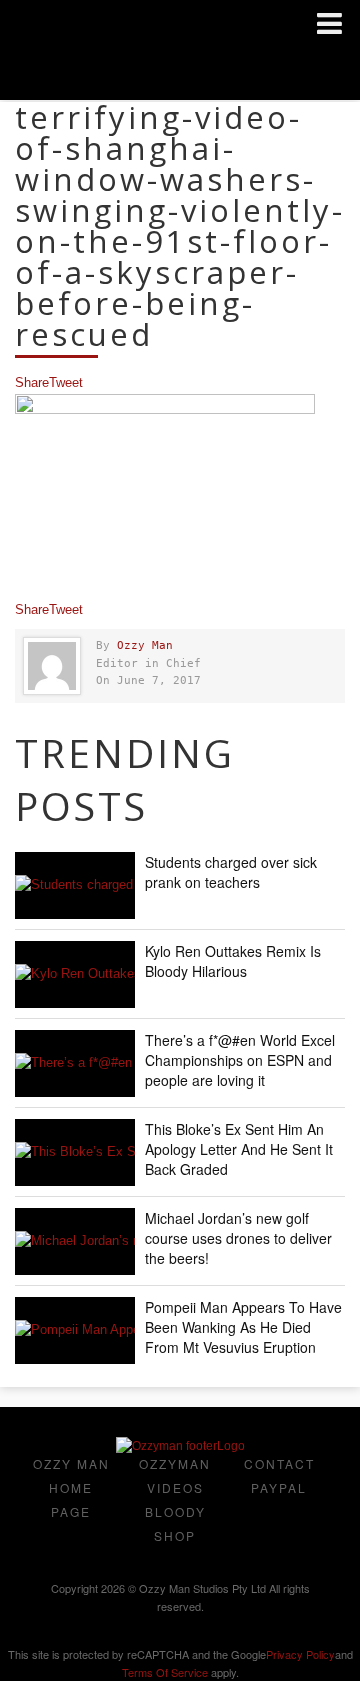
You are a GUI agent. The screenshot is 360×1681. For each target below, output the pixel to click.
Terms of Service (165, 1672)
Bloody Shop (175, 1523)
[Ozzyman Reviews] (180, 1446)
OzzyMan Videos (175, 1475)
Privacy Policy (300, 1654)
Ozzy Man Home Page (71, 1487)
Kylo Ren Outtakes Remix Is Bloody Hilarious (233, 961)
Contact (279, 1463)
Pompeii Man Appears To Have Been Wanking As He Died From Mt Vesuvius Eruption (243, 1327)
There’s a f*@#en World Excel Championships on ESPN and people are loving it (240, 1060)
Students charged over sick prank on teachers (231, 872)
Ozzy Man (145, 645)
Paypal (279, 1487)
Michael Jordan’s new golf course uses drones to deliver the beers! (238, 1238)
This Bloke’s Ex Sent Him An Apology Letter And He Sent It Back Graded (239, 1149)
